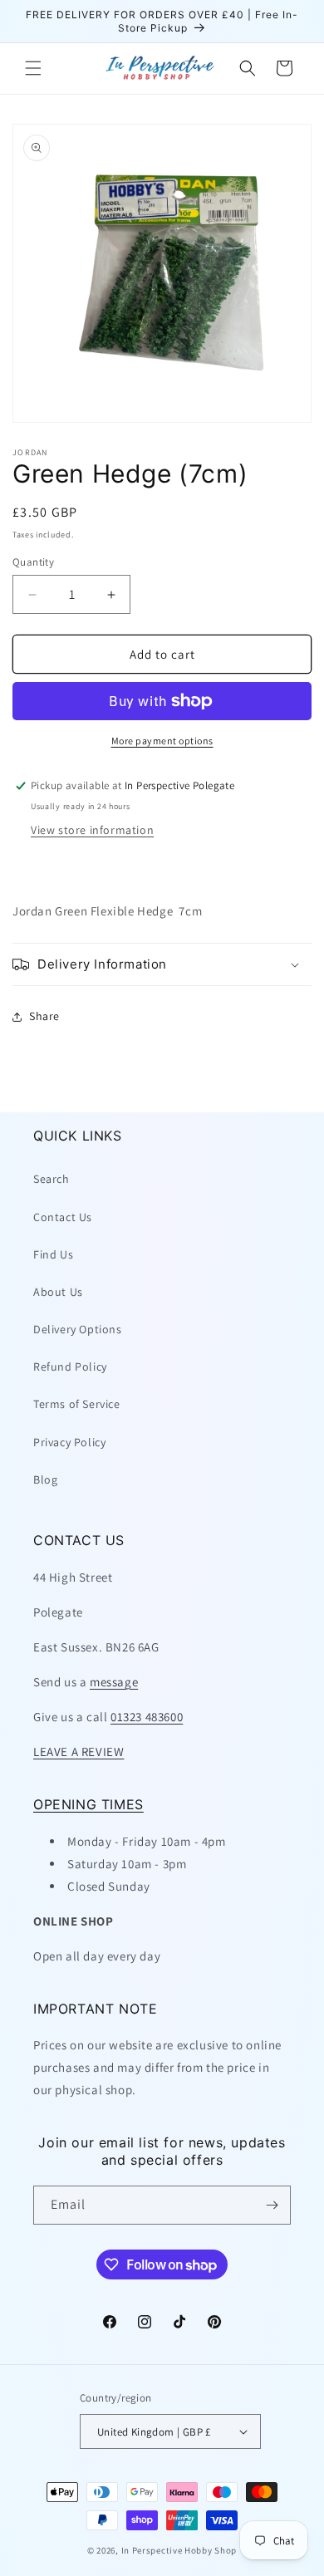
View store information (92, 830)
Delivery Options (78, 1329)
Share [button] (44, 1016)
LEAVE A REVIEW (79, 1752)
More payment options (162, 741)
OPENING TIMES (88, 1804)
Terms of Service (77, 1404)
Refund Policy (70, 1367)
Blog (45, 1479)
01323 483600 (147, 1717)
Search (52, 1179)
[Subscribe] (272, 2205)
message (114, 1682)
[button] (33, 68)
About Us (58, 1292)
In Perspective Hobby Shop (179, 2550)
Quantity (33, 562)
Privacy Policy (69, 1442)
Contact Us (63, 1217)
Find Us (53, 1254)
